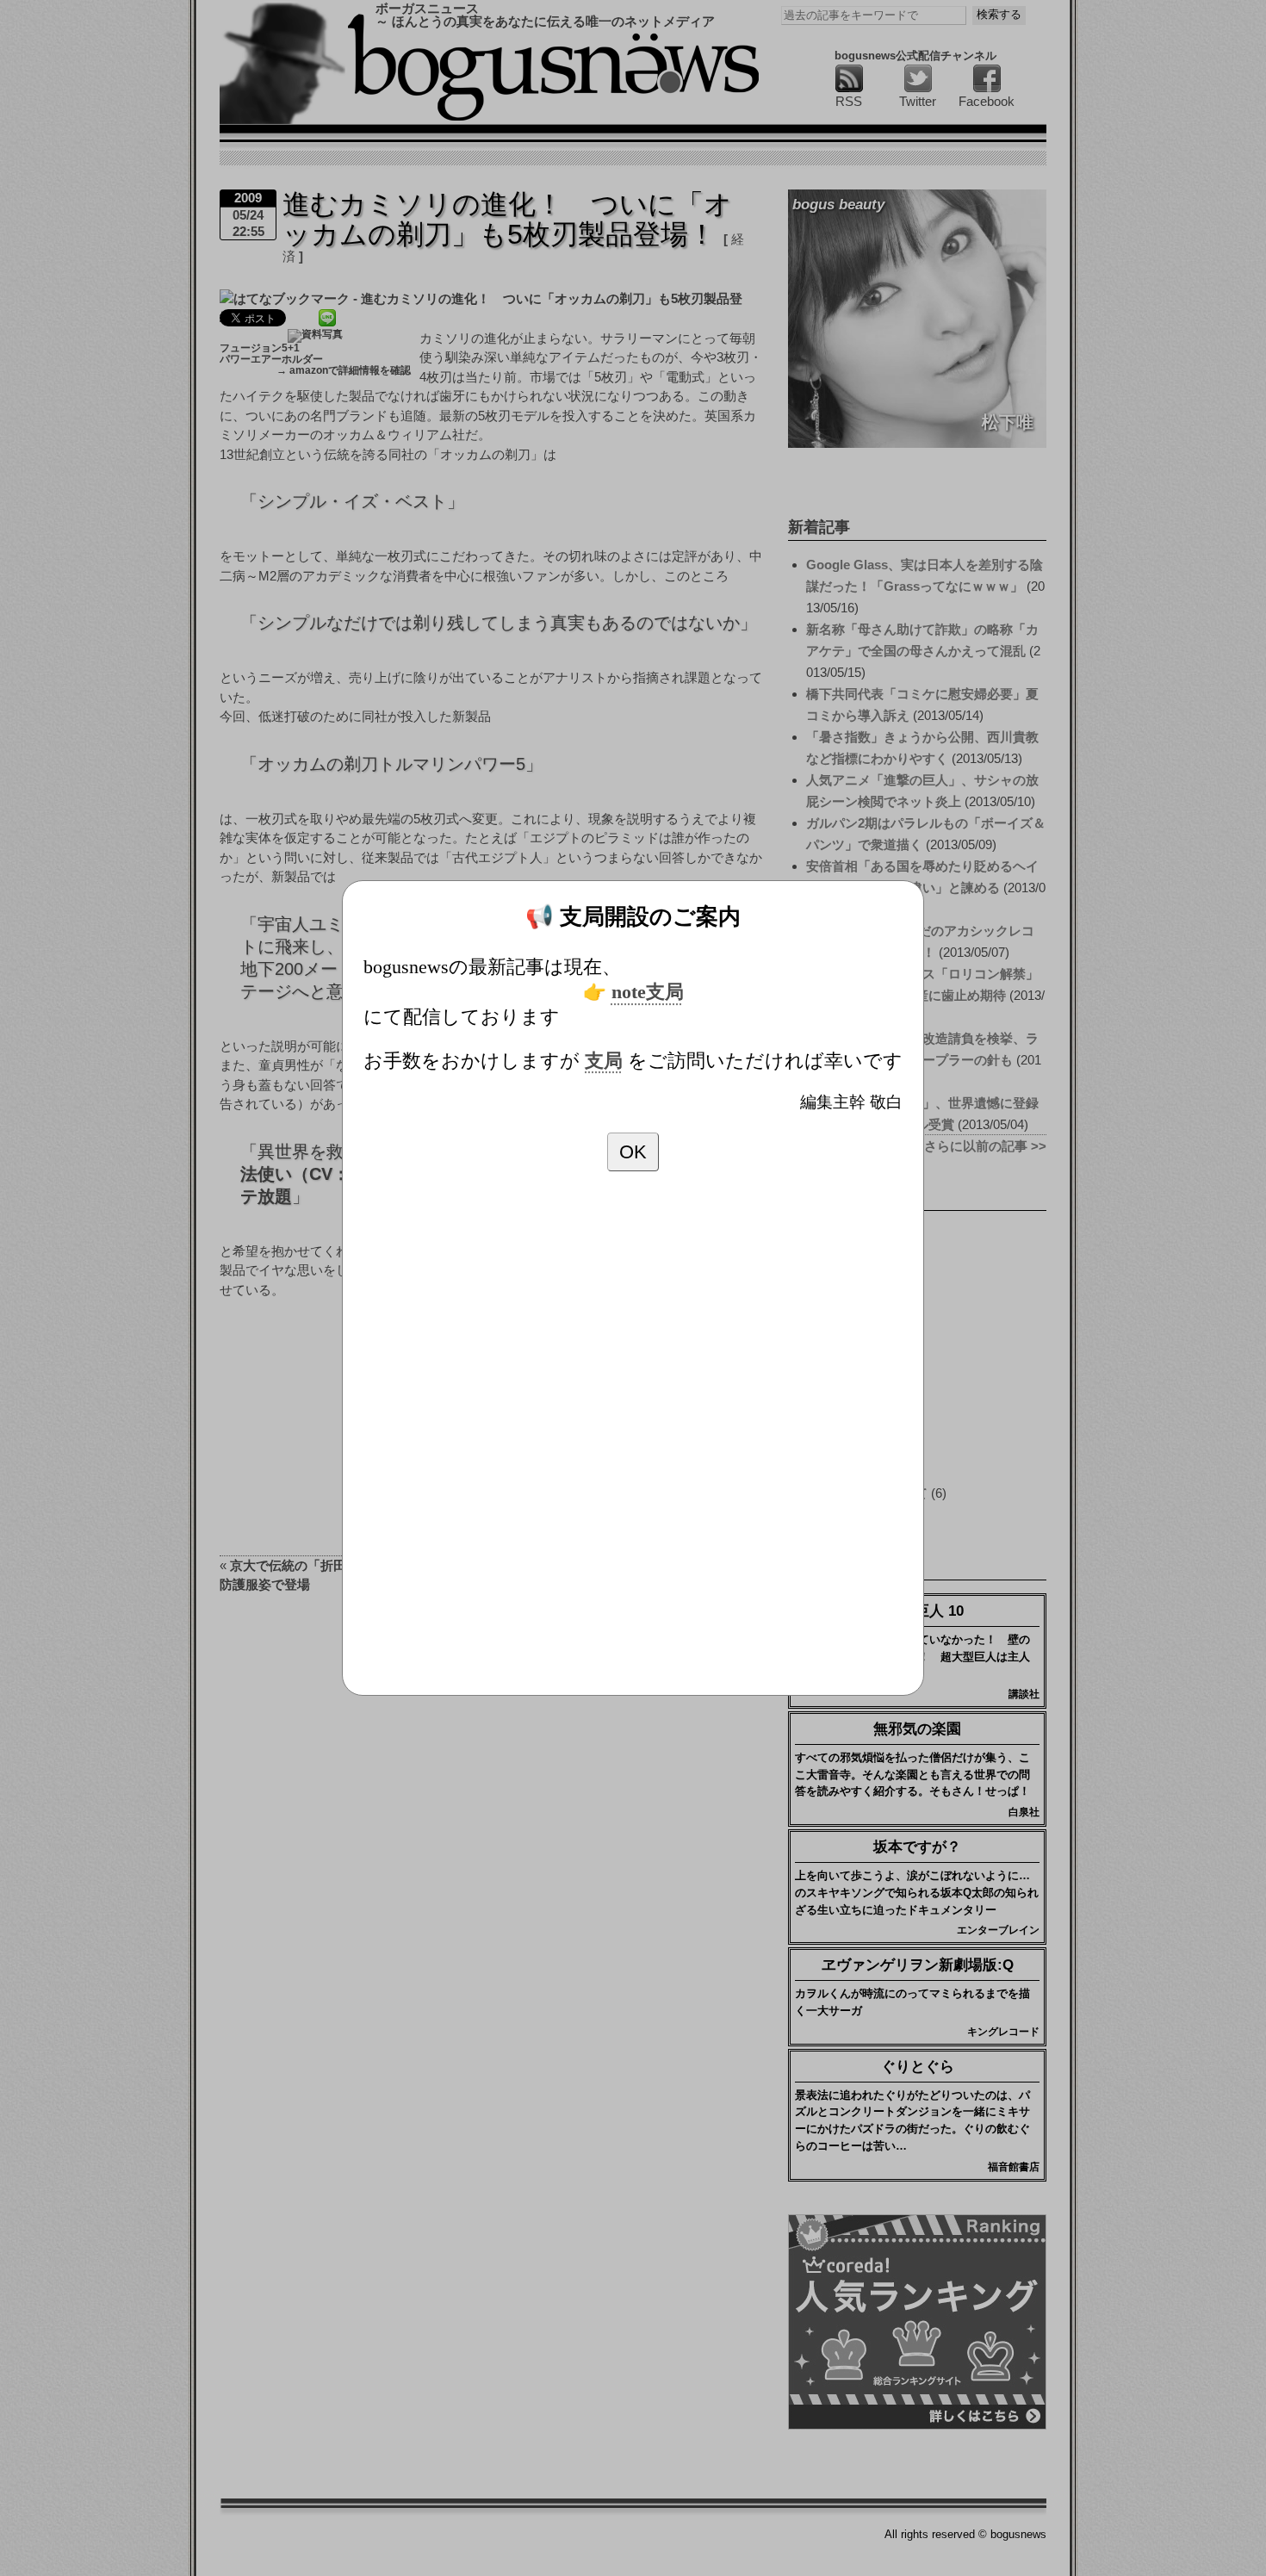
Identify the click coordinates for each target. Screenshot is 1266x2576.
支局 (604, 1061)
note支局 (648, 992)
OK (633, 1152)
